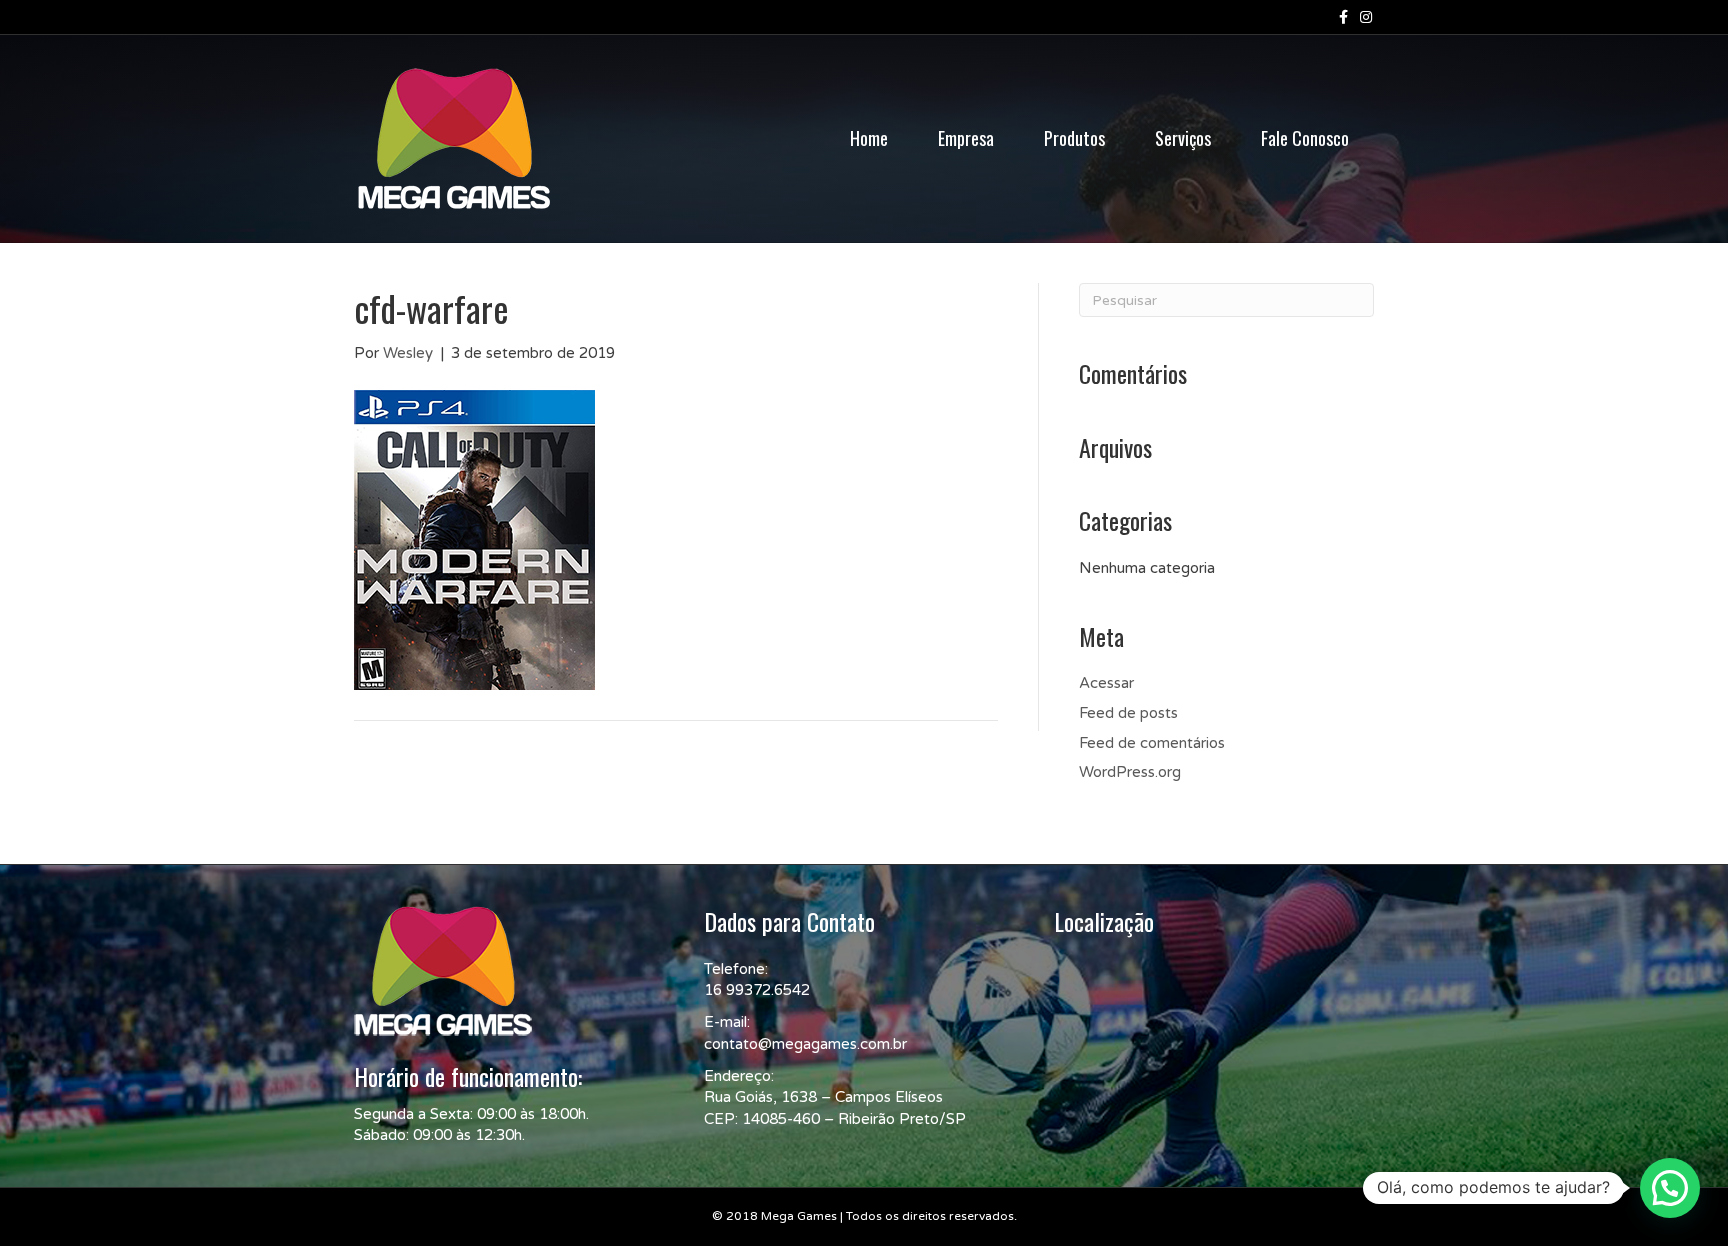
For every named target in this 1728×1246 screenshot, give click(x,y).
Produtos (1074, 138)
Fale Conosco (1305, 138)
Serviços (1183, 138)
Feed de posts (1128, 713)
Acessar (1106, 683)
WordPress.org (1130, 772)
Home (869, 138)
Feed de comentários (1152, 743)
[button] (1670, 1188)
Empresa (966, 138)
